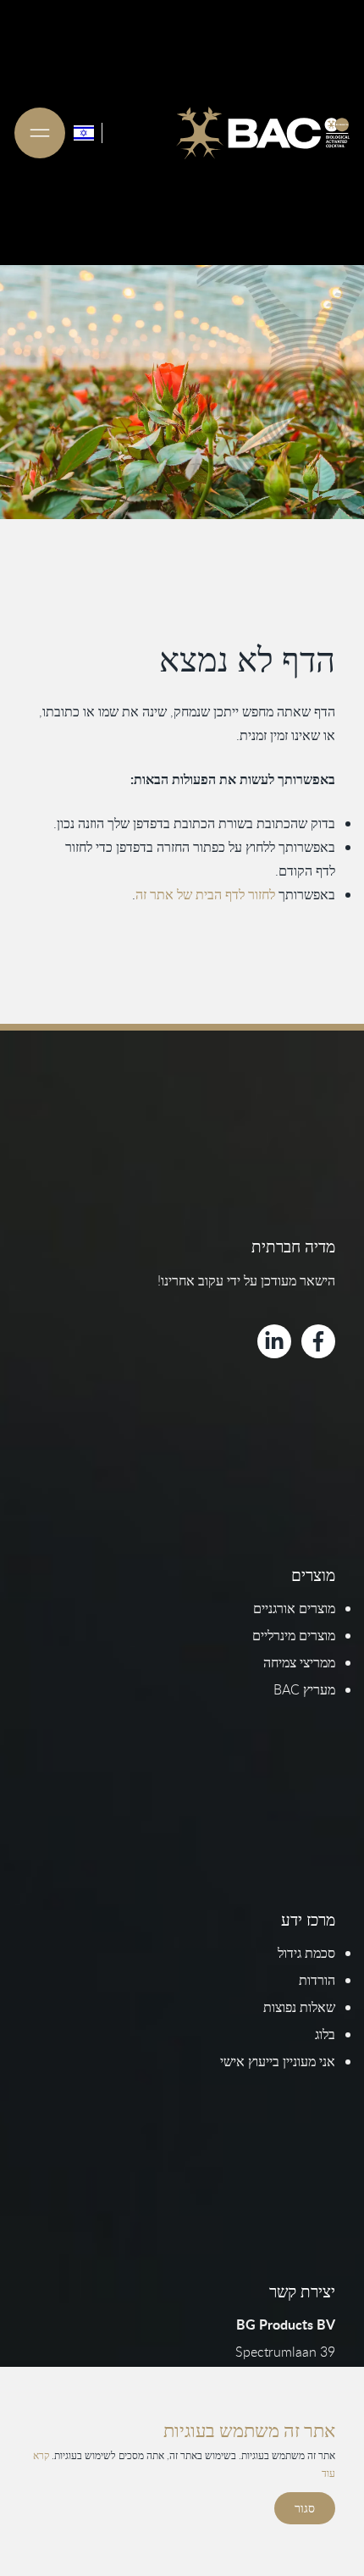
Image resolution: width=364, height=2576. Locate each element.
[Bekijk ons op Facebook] (318, 1341)
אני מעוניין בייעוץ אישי (278, 2061)
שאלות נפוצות (299, 2007)
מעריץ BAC (304, 1689)
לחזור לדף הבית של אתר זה (205, 894)
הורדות (317, 1980)
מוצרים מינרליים (294, 1635)
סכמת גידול (306, 1953)
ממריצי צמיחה (299, 1662)
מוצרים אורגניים (294, 1608)
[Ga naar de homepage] (263, 133)
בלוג (325, 2034)
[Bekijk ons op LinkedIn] (274, 1341)
